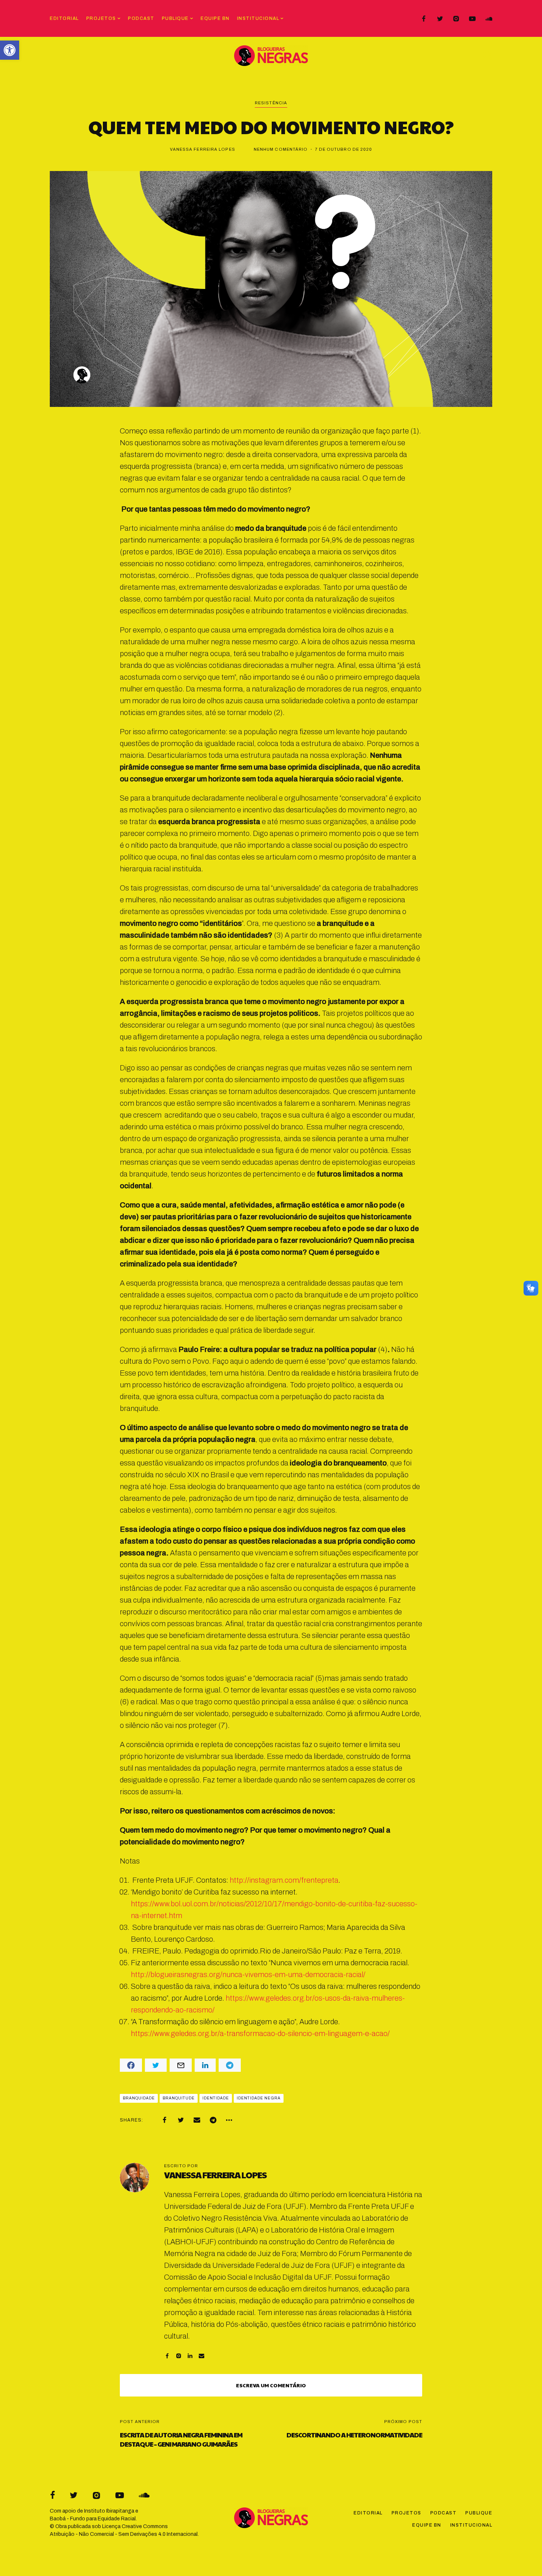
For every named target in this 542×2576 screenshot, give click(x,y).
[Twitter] (440, 19)
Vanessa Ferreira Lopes (203, 149)
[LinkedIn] (190, 2356)
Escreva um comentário (271, 2385)
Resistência (271, 103)
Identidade (216, 2098)
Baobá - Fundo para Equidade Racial (93, 2519)
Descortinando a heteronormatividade (354, 2435)
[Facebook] (424, 19)
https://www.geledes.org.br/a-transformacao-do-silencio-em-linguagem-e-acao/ (260, 2033)
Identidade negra (259, 2098)
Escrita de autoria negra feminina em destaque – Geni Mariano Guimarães (181, 2439)
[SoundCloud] (489, 19)
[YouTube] (472, 19)
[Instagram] (456, 19)
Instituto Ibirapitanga (109, 2511)
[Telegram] (213, 2120)
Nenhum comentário (281, 149)
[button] (10, 50)
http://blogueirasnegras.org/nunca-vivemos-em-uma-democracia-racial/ (248, 1974)
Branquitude (179, 2098)
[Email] (197, 2120)
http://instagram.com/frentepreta (284, 1880)
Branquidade (139, 2098)
